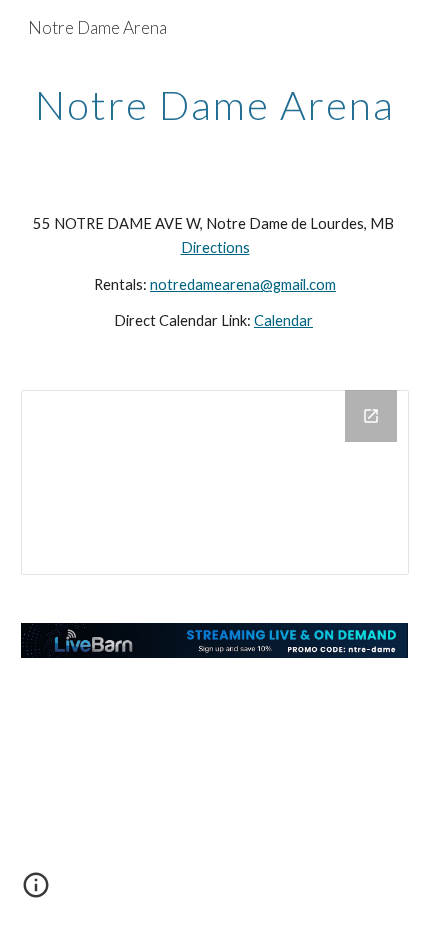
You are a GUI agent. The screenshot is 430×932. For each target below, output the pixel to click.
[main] (215, 105)
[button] (36, 892)
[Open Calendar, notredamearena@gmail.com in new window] (371, 416)
